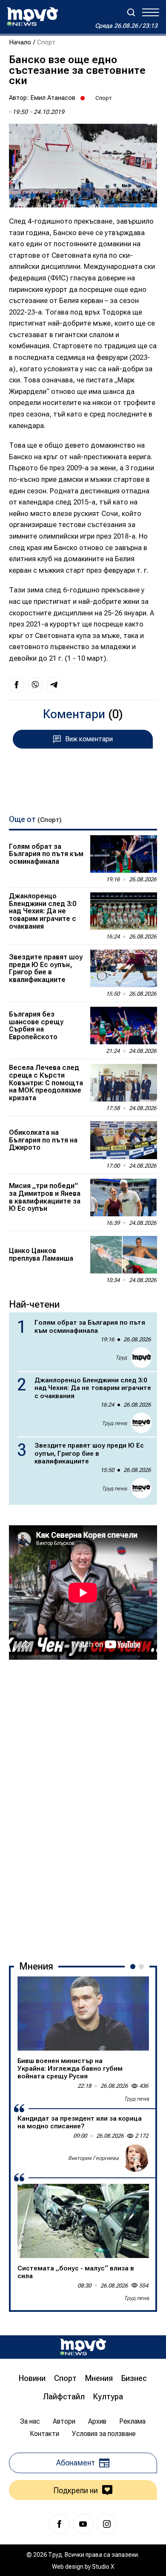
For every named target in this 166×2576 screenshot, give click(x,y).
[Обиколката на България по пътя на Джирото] (124, 1140)
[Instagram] (107, 2524)
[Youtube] (83, 2524)
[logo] (32, 17)
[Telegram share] (54, 685)
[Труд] (83, 2347)
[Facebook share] (17, 685)
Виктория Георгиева (93, 2158)
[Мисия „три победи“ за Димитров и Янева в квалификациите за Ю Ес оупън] (124, 1198)
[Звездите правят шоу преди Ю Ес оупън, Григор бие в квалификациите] (124, 968)
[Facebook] (59, 2524)
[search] (131, 12)
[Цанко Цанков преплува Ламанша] (124, 1255)
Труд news (114, 1423)
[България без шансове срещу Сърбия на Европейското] (124, 1026)
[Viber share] (35, 685)
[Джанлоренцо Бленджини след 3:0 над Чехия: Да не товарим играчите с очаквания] (124, 911)
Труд (121, 1358)
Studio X (103, 2567)
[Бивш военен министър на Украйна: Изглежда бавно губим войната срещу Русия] (83, 2014)
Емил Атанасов (53, 98)
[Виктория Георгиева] (135, 2158)
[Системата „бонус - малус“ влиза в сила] (83, 2221)
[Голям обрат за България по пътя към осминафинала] (124, 854)
